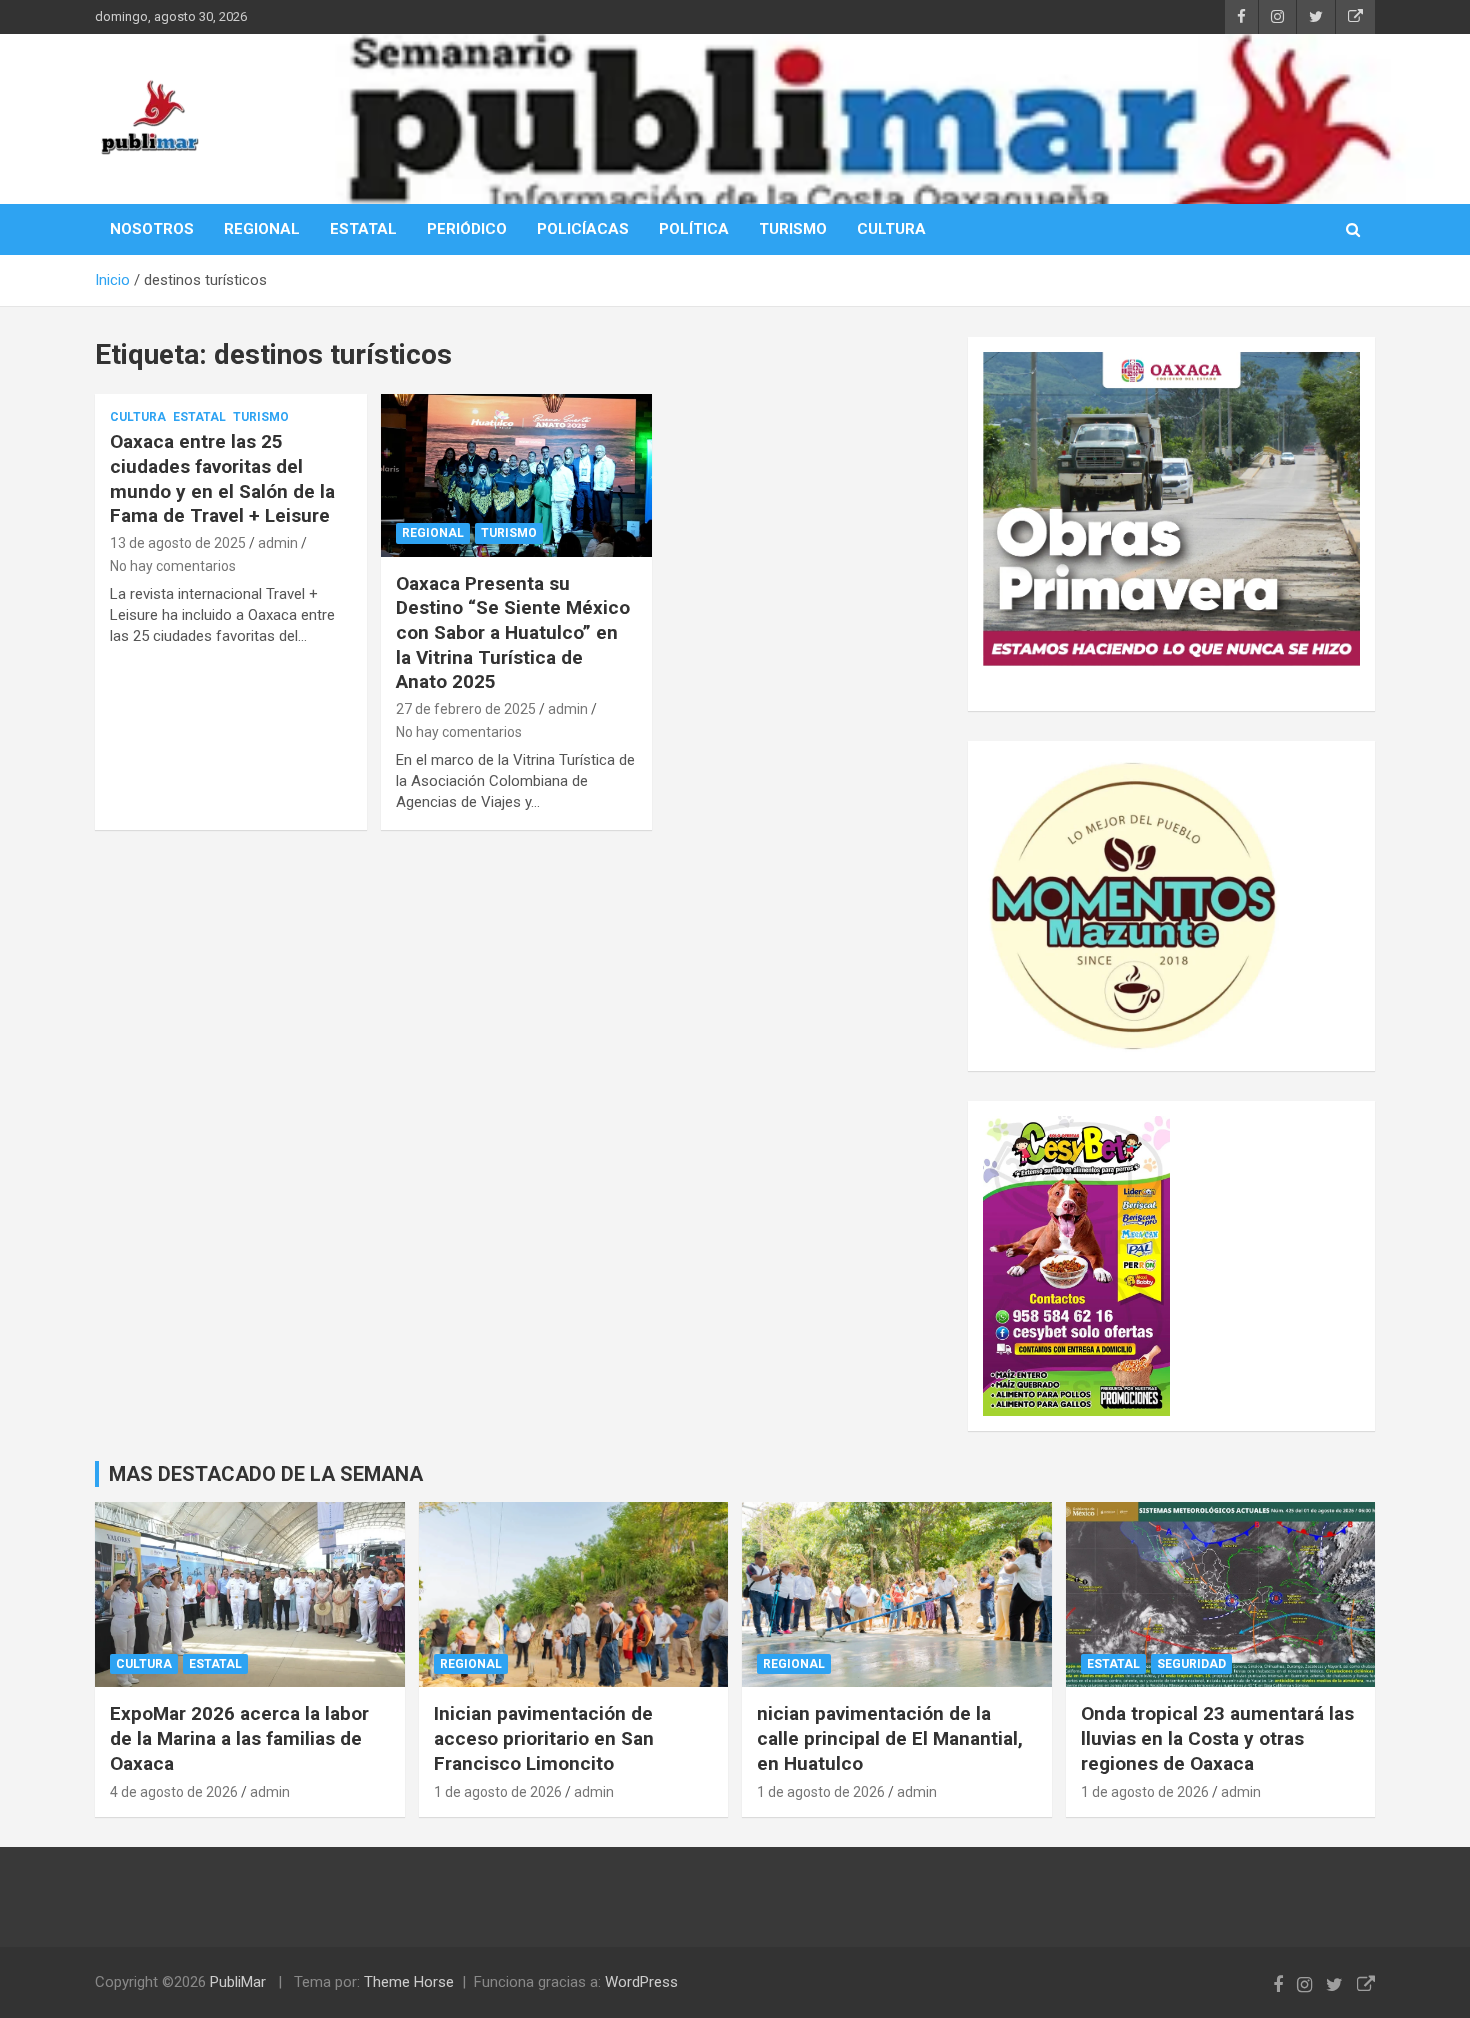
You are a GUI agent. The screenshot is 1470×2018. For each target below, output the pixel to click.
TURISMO (793, 229)
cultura (138, 417)
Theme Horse (409, 1982)
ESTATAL (363, 229)
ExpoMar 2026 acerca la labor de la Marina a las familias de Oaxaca (239, 1738)
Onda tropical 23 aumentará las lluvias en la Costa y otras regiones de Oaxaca (1217, 1738)
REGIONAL (262, 229)
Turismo (261, 417)
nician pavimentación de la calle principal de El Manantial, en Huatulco (890, 1738)
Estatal (199, 417)
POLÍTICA (694, 229)
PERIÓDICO (467, 229)
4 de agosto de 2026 (174, 1792)
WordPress (641, 1982)
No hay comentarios (173, 566)
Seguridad (1191, 1664)
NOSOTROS (152, 229)
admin (278, 543)
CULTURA (891, 229)
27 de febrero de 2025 (466, 709)
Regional (433, 533)
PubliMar (238, 1982)
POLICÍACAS (583, 229)
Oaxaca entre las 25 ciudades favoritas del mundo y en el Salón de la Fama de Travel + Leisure (222, 478)
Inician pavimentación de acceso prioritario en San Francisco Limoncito (544, 1738)
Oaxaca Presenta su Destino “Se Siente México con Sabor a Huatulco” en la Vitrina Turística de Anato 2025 (513, 633)
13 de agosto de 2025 (178, 543)
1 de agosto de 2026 (498, 1792)
